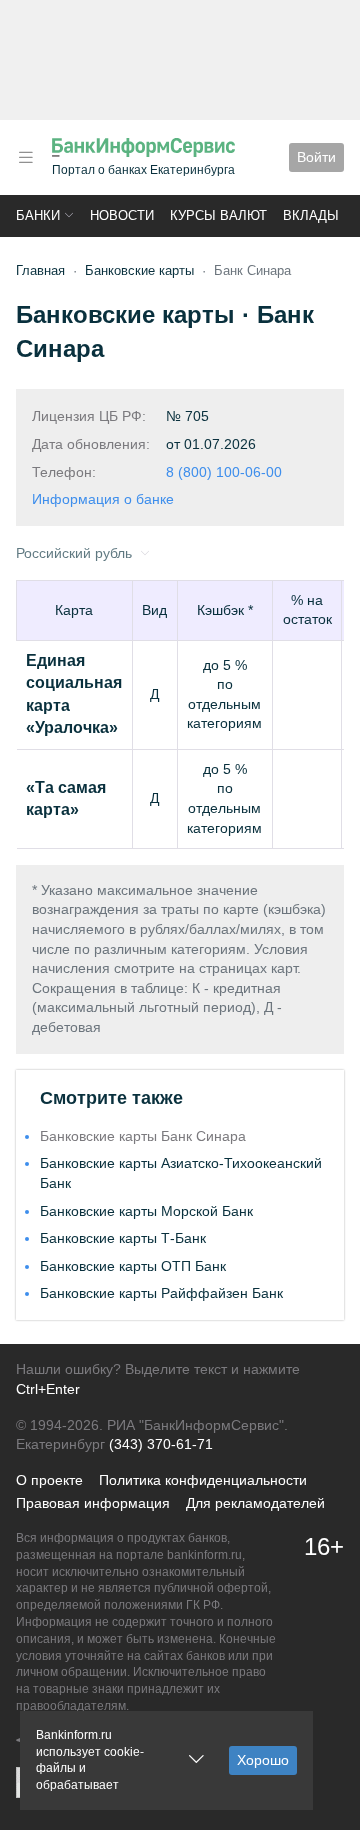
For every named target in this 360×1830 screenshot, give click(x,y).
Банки (38, 215)
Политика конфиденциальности (203, 1480)
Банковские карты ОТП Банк (133, 1266)
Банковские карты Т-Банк (123, 1238)
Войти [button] (316, 157)
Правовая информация (93, 1503)
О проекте (49, 1480)
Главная (40, 270)
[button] (26, 157)
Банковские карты (139, 270)
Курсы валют (218, 215)
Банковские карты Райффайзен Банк (161, 1293)
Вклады (311, 215)
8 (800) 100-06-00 (224, 472)
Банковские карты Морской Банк (146, 1211)
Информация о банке (103, 499)
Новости (122, 215)
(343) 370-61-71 (161, 1444)
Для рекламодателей (255, 1503)
